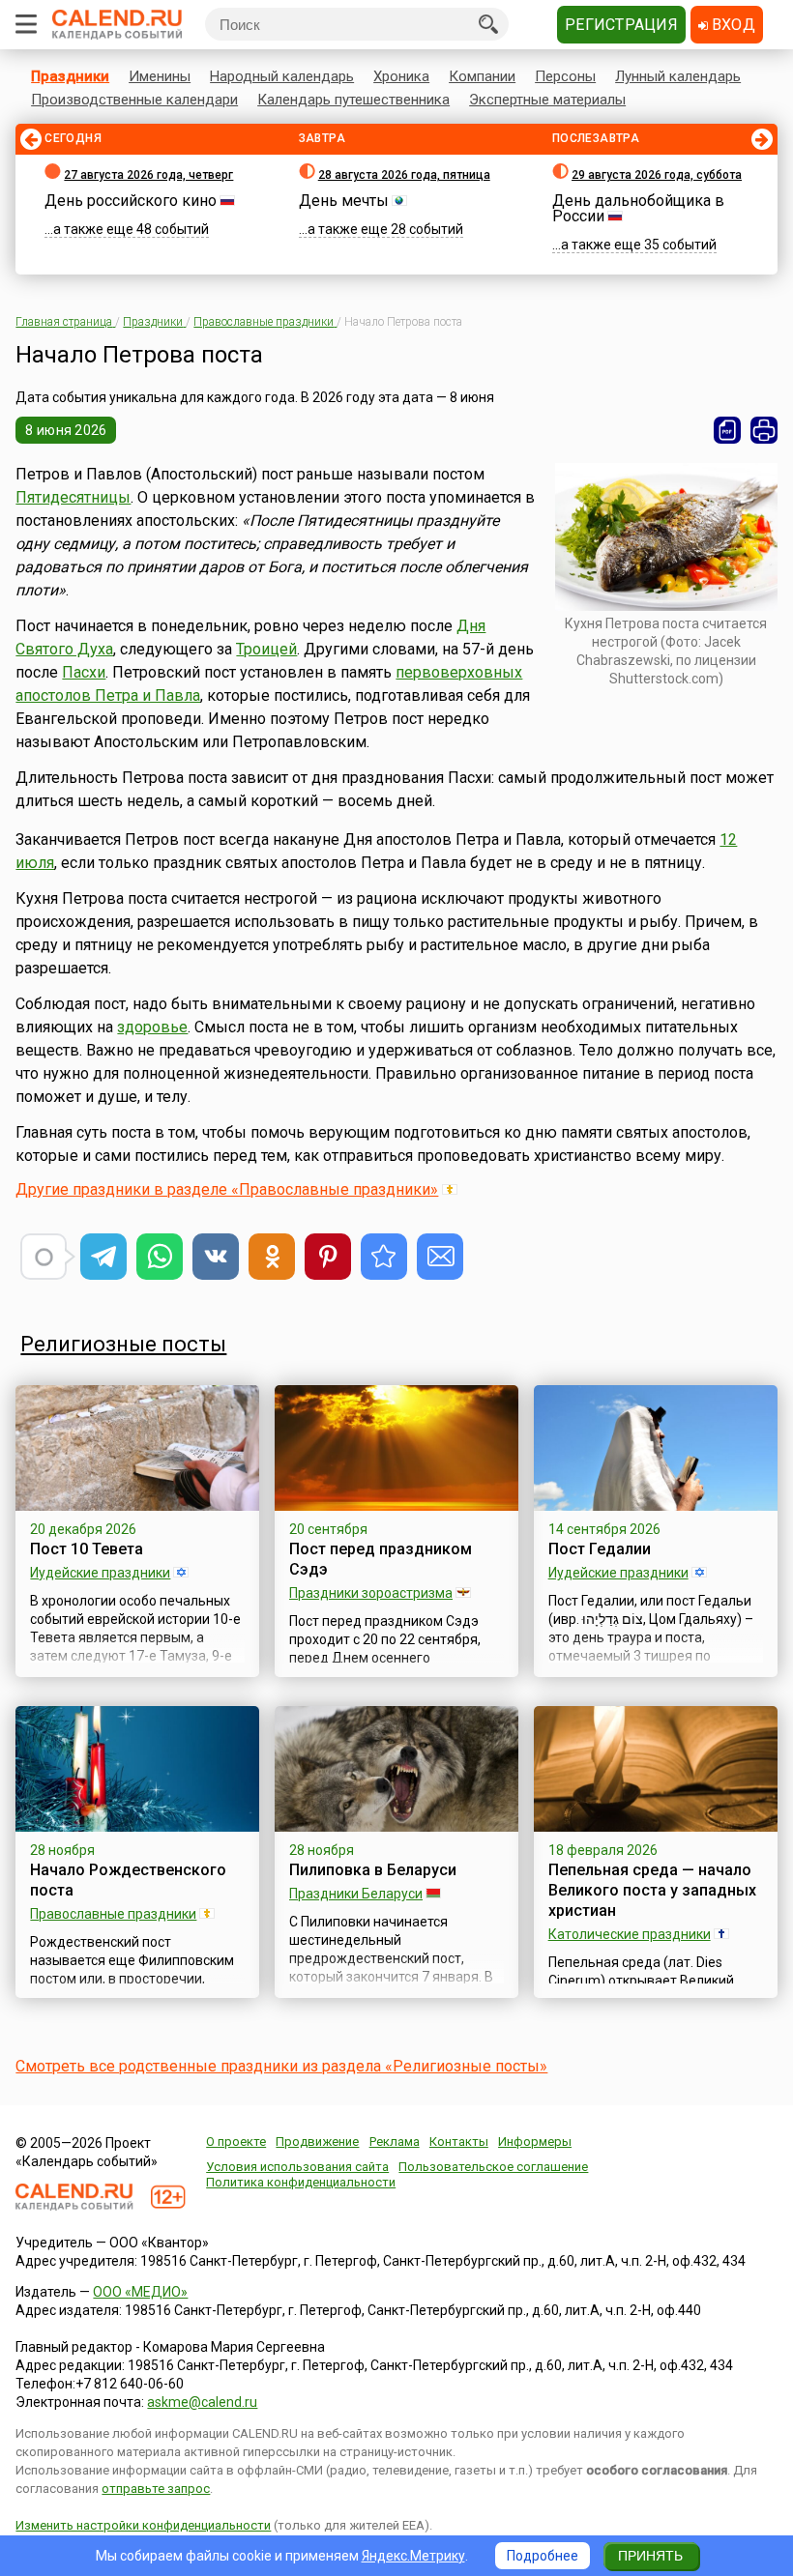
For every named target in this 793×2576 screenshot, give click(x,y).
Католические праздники (630, 1934)
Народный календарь (282, 76)
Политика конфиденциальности (301, 2182)
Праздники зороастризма (371, 1593)
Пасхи (84, 672)
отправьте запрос (156, 2489)
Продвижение (317, 2142)
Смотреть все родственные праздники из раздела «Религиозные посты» (281, 2066)
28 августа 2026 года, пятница (404, 175)
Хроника (401, 76)
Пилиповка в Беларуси (373, 1870)
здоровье (152, 1027)
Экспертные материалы (547, 100)
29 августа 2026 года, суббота (657, 175)
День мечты (344, 201)
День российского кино (131, 201)
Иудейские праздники (100, 1573)
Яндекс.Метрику (413, 2556)
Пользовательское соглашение (493, 2167)
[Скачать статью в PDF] (727, 430)
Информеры (535, 2142)
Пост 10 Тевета (87, 1549)
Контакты (459, 2142)
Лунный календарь (678, 76)
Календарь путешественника (353, 100)
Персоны (565, 76)
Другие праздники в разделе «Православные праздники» (227, 1189)
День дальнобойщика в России (638, 208)
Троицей (266, 649)
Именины (160, 76)
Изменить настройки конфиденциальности (143, 2525)
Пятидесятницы (73, 497)
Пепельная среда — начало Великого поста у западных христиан (652, 1890)
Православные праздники (113, 1914)
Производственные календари (134, 100)
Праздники (70, 76)
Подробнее (543, 2556)
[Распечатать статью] (764, 430)
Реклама (395, 2142)
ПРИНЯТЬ (650, 2556)
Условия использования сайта (297, 2167)
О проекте (236, 2142)
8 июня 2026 (66, 430)
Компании (482, 76)
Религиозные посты (123, 1344)
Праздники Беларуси (356, 1894)
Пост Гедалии (600, 1549)
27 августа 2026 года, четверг (148, 175)
